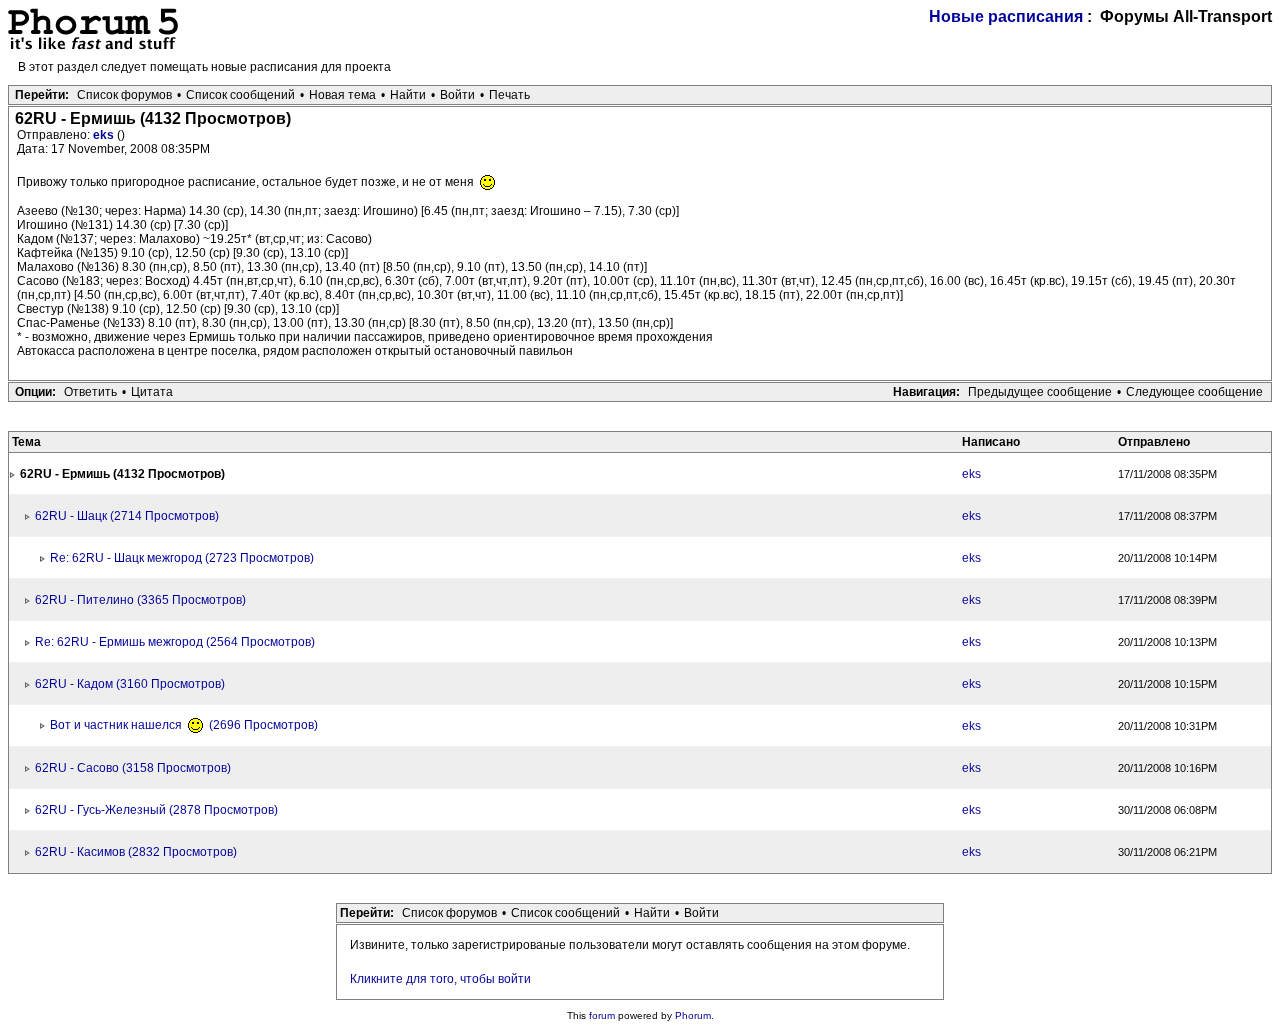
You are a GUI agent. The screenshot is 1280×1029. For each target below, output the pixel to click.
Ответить (90, 392)
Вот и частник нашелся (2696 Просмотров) (184, 725)
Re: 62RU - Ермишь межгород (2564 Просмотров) (175, 642)
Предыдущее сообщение (1040, 392)
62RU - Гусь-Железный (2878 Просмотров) (156, 810)
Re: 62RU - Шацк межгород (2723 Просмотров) (182, 558)
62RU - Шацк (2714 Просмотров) (127, 516)
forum (602, 1015)
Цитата (152, 392)
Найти (408, 95)
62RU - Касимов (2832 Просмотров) (136, 852)
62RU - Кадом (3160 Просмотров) (130, 684)
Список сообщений (240, 95)
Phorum (693, 1015)
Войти (457, 95)
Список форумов (124, 95)
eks (105, 135)
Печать (509, 95)
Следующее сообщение (1194, 392)
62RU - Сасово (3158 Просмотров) (133, 768)
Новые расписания (1006, 16)
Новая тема (342, 95)
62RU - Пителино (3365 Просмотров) (140, 600)
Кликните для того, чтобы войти (440, 979)
